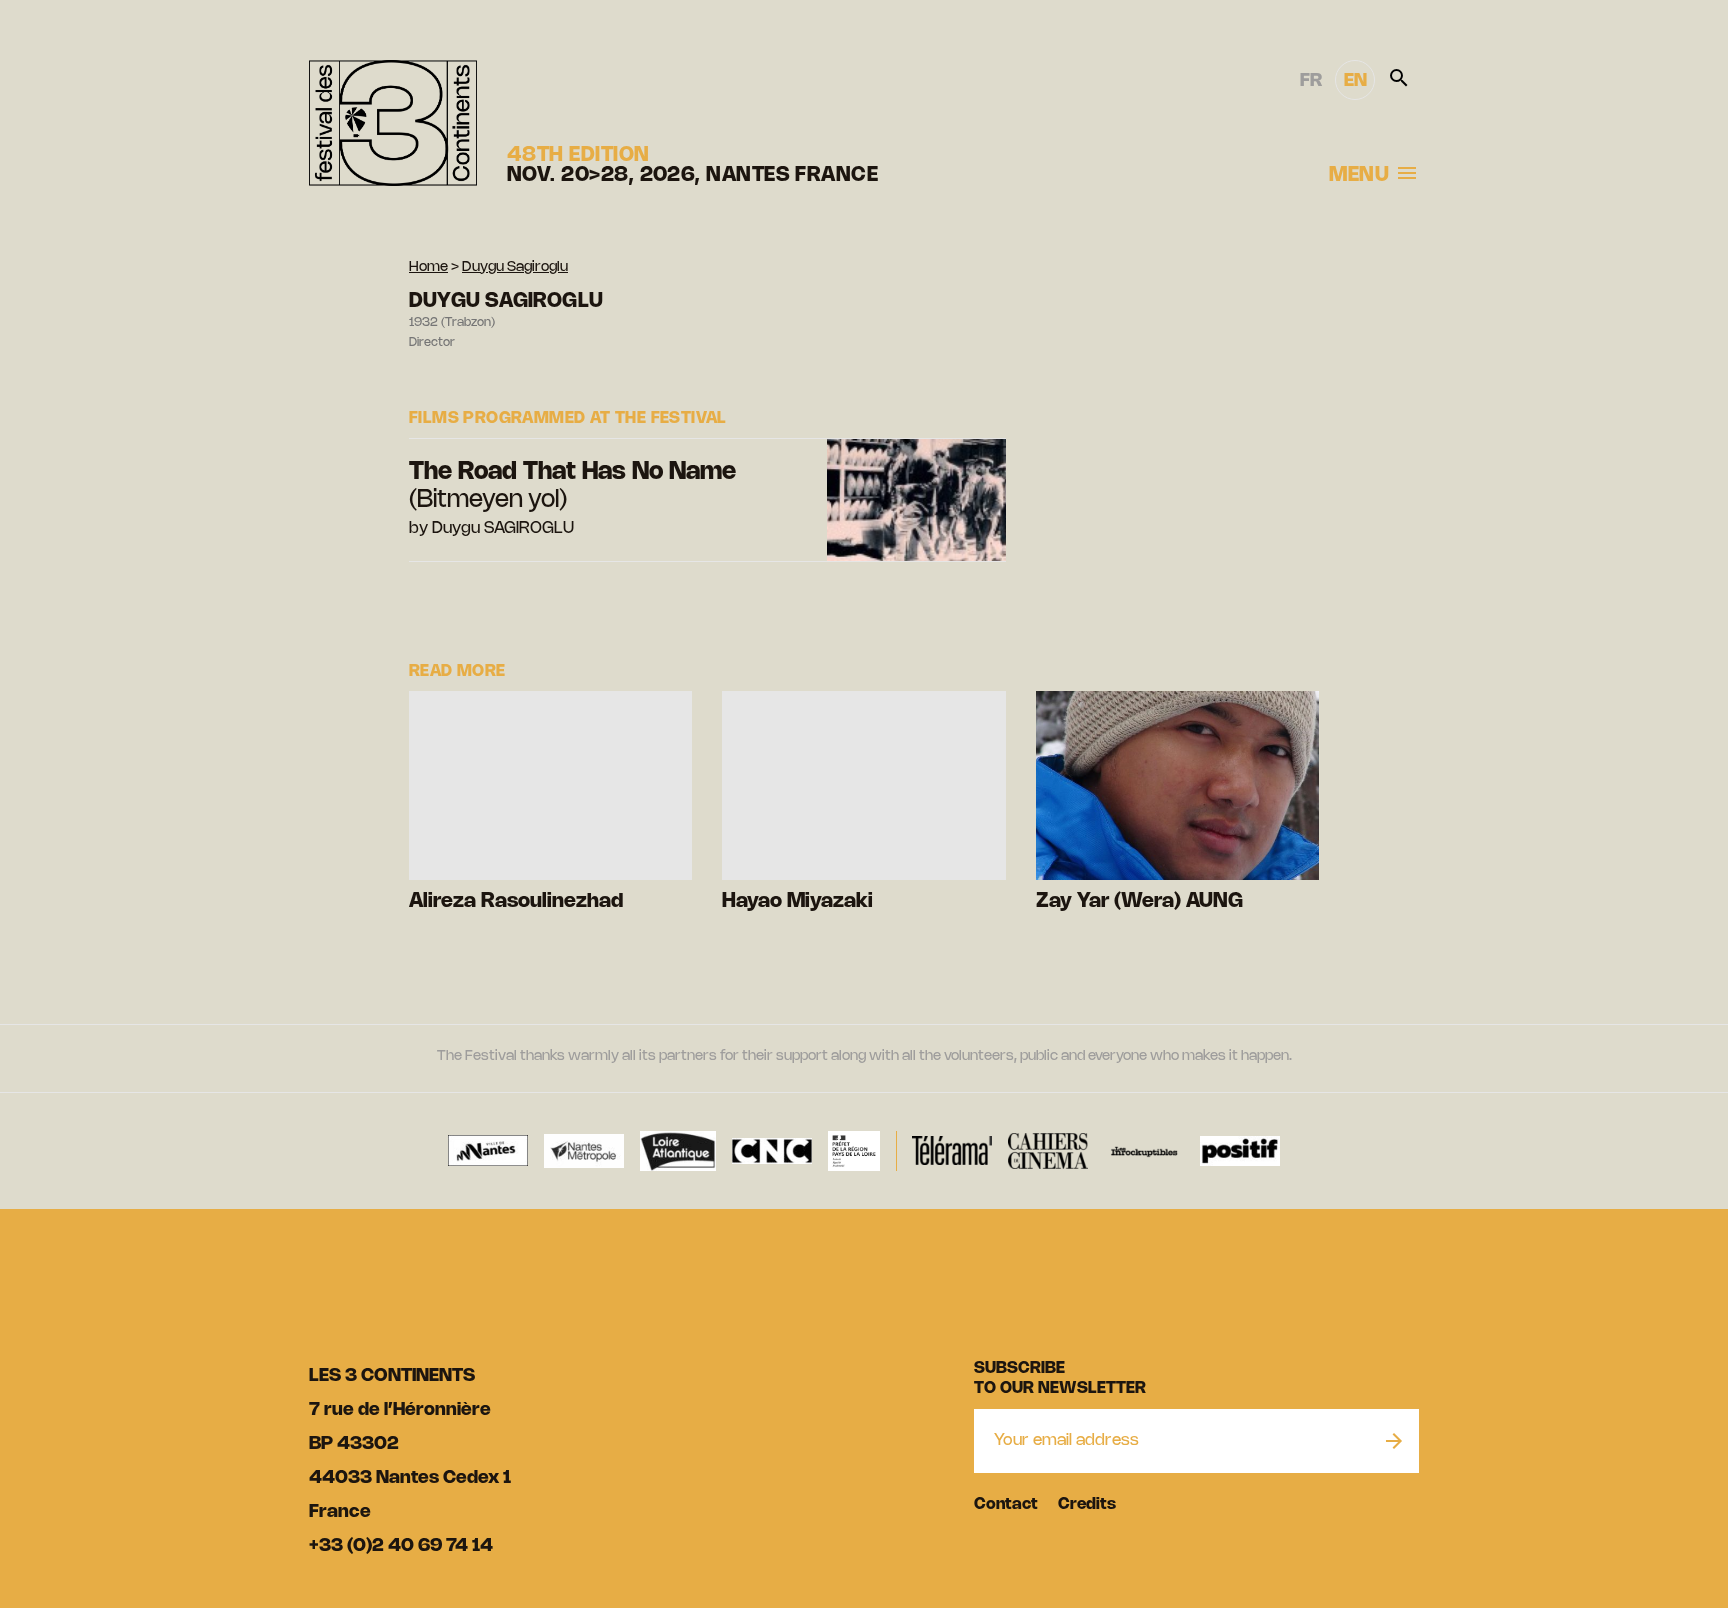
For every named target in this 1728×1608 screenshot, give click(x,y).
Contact (1006, 1504)
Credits (1087, 1504)
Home (428, 267)
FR (1311, 81)
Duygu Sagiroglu (515, 267)
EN (1355, 81)
